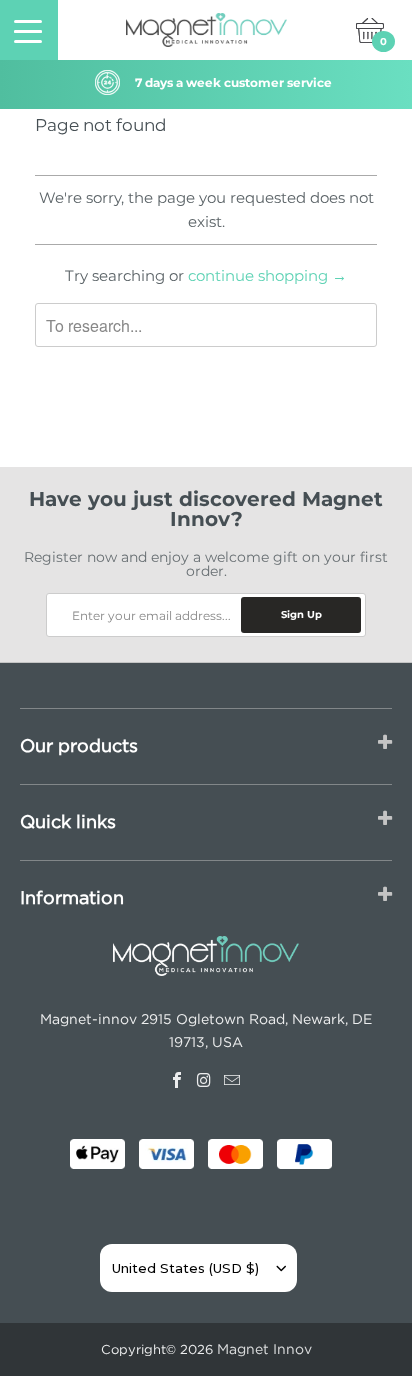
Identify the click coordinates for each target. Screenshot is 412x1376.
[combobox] (185, 1268)
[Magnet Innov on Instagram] (205, 1078)
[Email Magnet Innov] (233, 1078)
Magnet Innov (264, 1349)
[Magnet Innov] (206, 30)
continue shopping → (267, 275)
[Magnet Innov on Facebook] (178, 1078)
